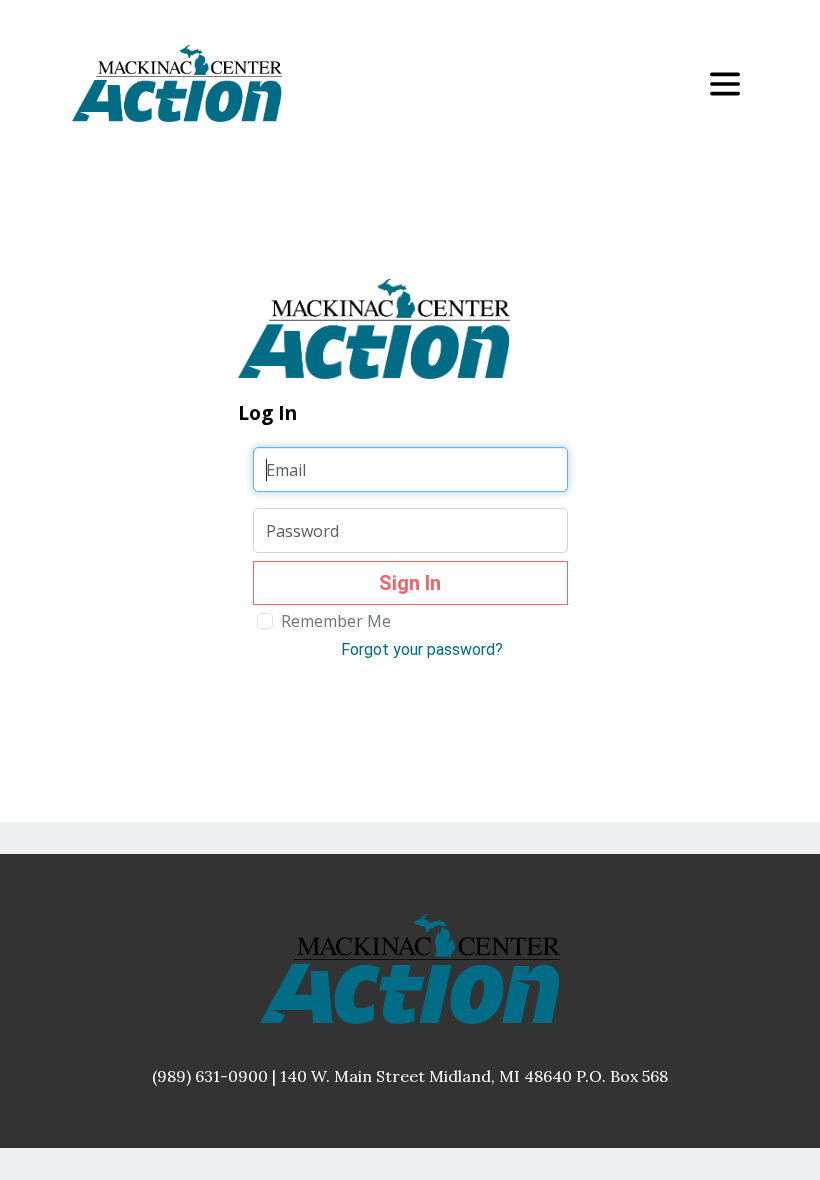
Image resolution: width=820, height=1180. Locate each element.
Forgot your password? (422, 649)
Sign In (410, 583)
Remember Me (336, 621)
